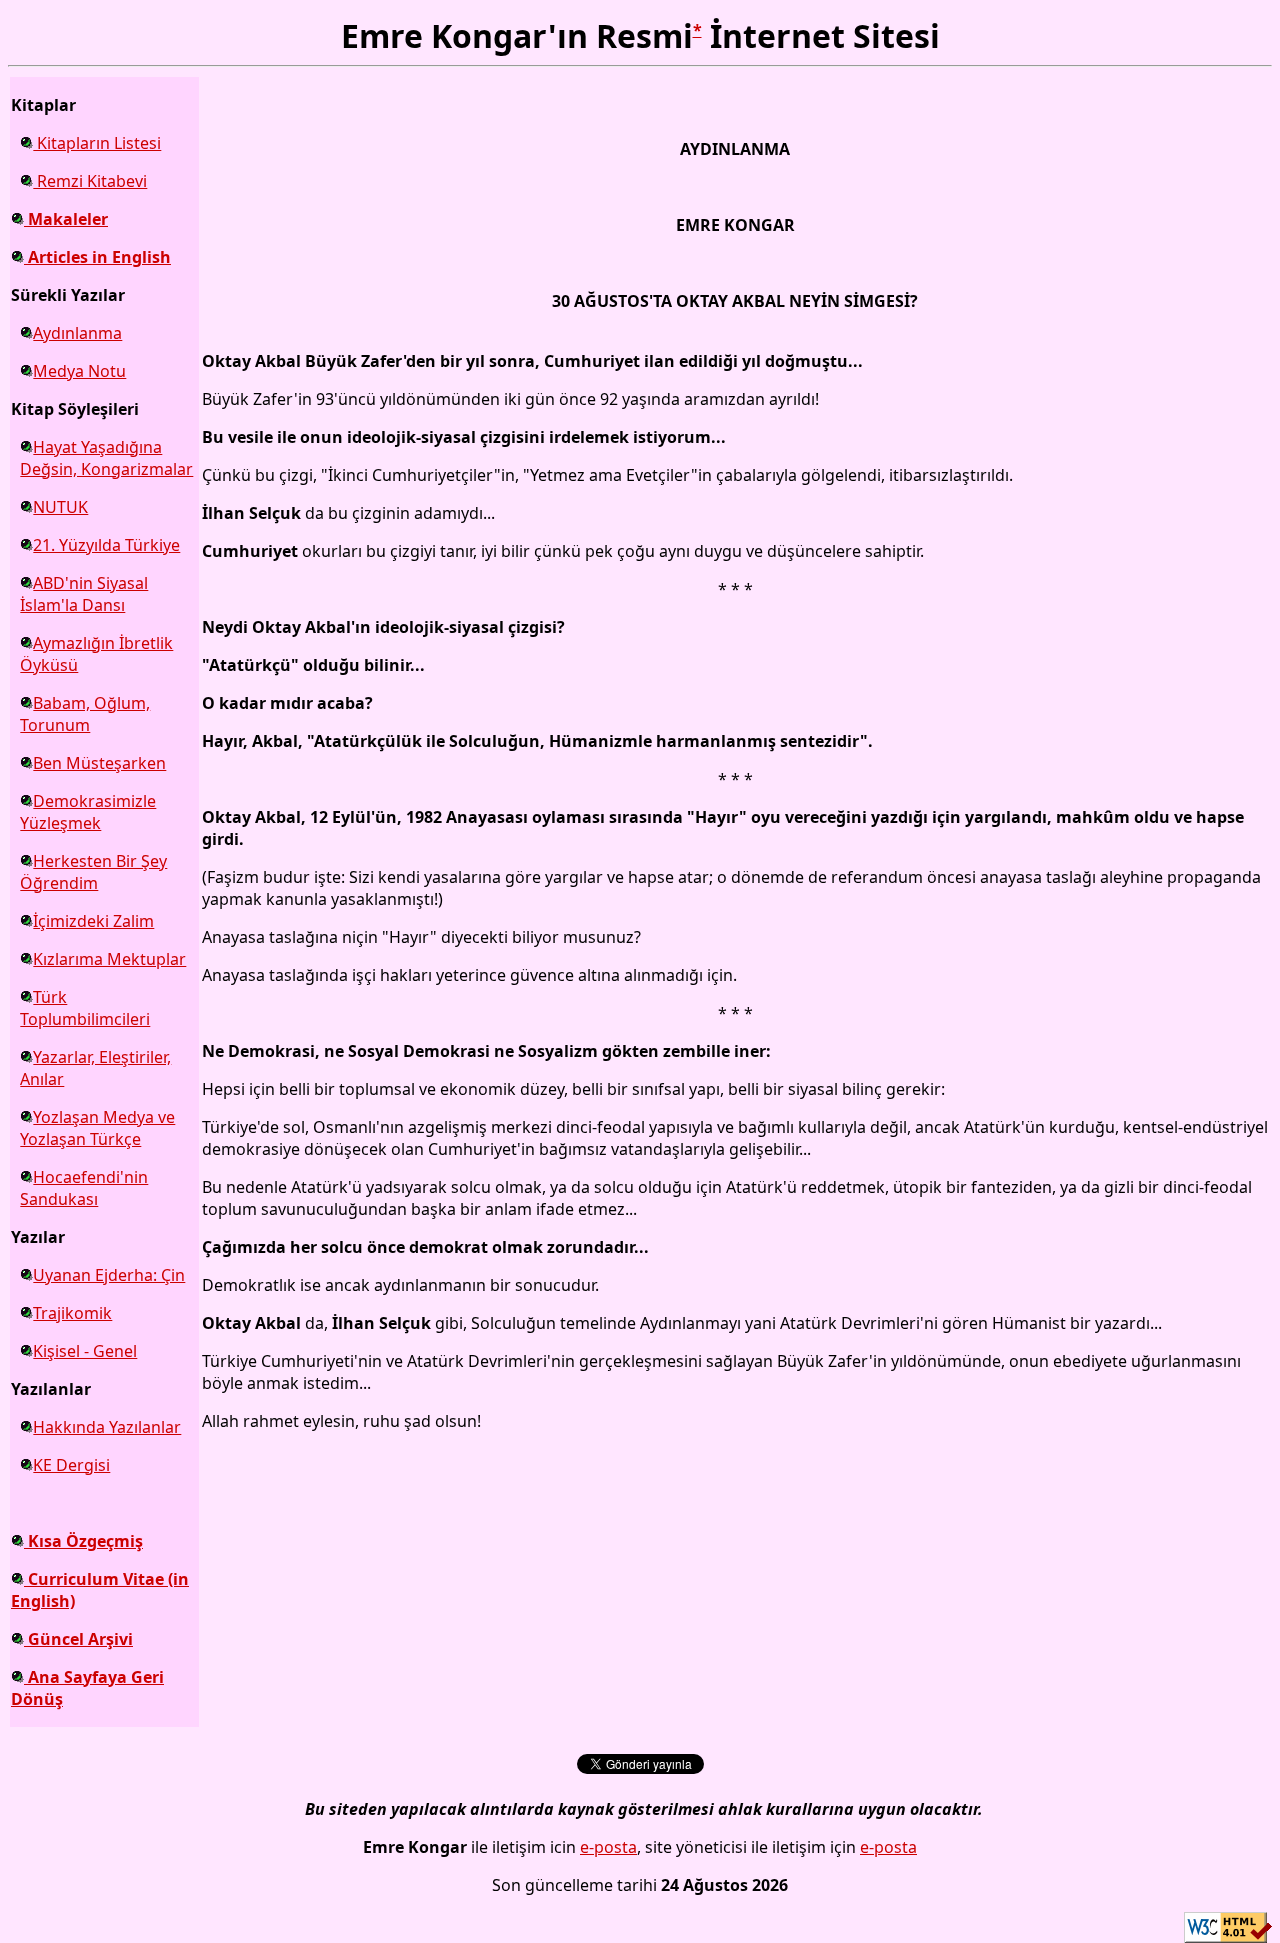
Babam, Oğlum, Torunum (85, 714)
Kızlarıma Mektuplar (109, 959)
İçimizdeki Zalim (93, 921)
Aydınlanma (77, 333)
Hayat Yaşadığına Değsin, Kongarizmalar (106, 458)
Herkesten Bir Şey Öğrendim (93, 872)
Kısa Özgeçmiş (83, 1541)
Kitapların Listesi (97, 143)
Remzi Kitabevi (90, 181)
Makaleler (66, 219)
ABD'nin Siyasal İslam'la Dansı (84, 594)
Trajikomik (72, 1313)
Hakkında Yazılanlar (107, 1427)
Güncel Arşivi (78, 1639)
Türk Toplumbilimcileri (85, 1008)
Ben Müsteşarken (99, 763)
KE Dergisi (71, 1465)
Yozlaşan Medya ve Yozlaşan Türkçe (97, 1128)
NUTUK (60, 507)
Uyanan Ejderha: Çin (109, 1275)
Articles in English (97, 257)
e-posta (608, 1847)
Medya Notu (79, 371)
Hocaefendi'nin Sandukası (84, 1188)
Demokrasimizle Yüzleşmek (88, 812)
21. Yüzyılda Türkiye (106, 545)
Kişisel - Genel (85, 1351)
